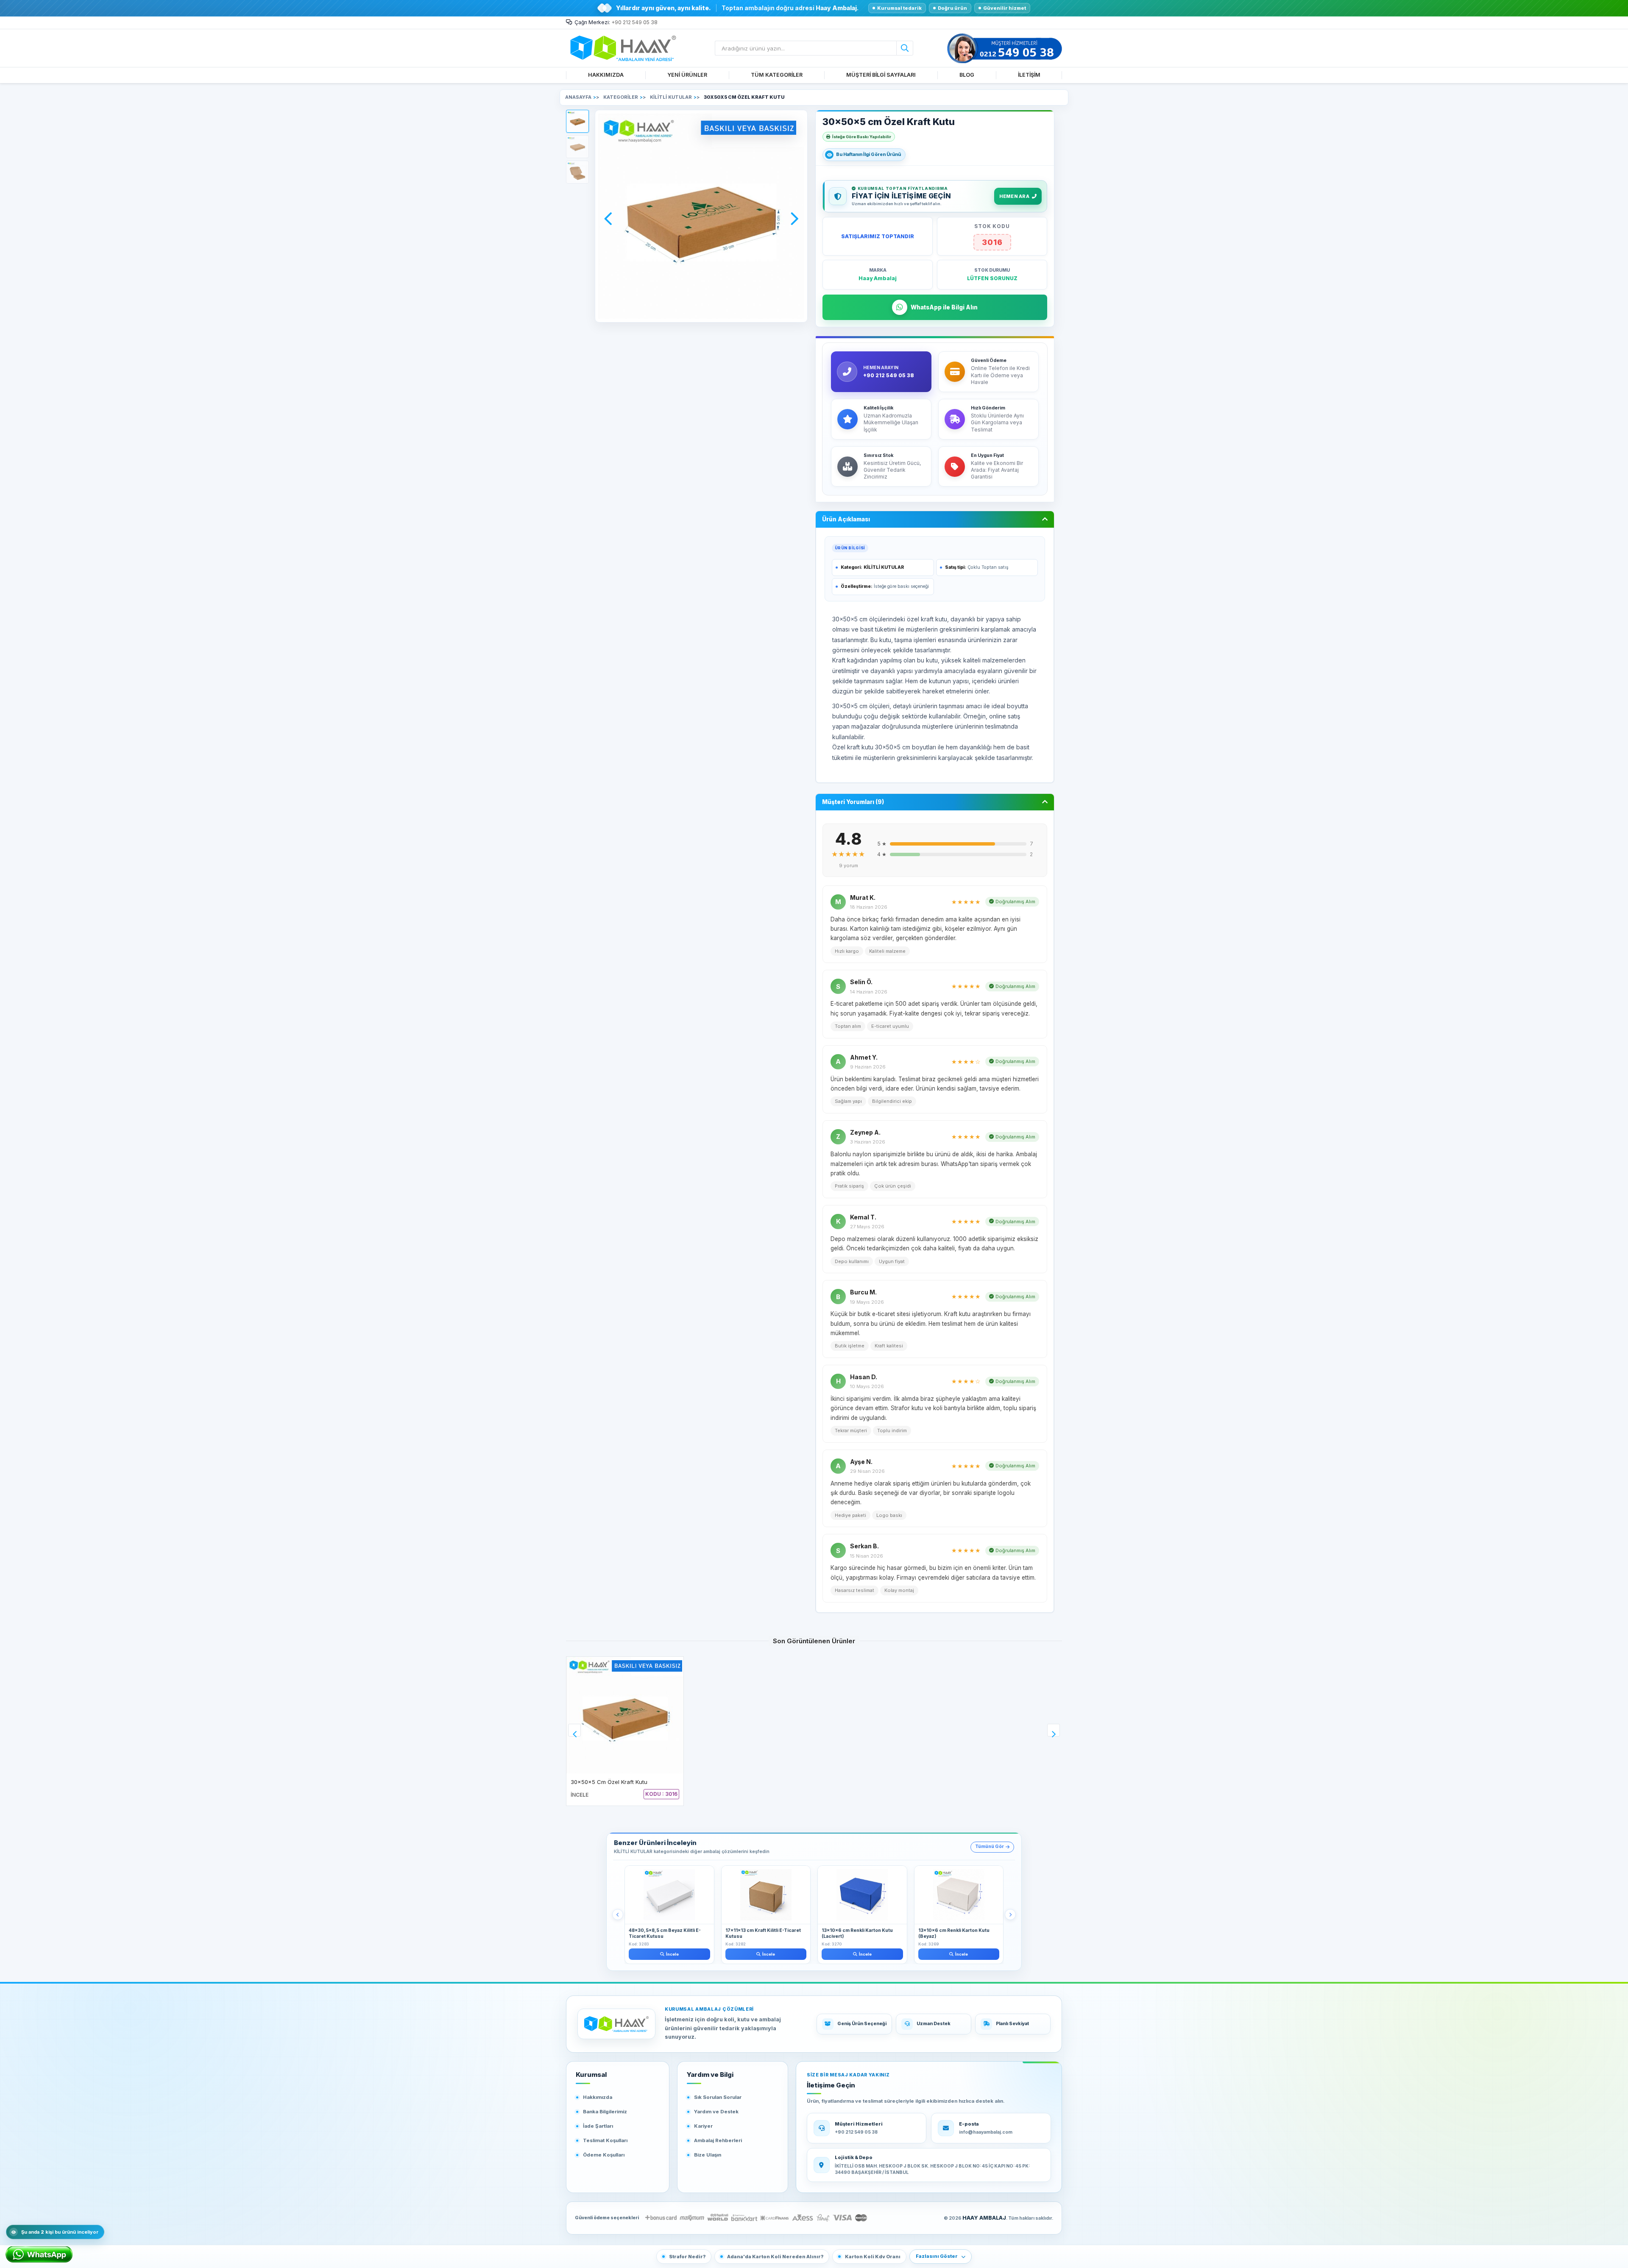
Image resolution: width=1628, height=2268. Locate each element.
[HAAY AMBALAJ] (616, 2024)
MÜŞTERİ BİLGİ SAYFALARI (881, 75)
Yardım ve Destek (716, 2112)
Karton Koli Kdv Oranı (873, 2257)
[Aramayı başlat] (905, 48)
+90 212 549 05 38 (634, 22)
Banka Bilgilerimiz (605, 2112)
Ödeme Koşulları (604, 2155)
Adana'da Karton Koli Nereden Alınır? (775, 2257)
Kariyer (703, 2126)
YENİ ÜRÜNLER (687, 75)
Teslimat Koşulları (605, 2140)
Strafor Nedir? (687, 2257)
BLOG (967, 75)
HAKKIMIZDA (606, 75)
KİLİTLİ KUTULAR (884, 567)
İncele (672, 1954)
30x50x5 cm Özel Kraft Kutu (609, 1782)
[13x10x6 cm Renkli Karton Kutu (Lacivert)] (862, 1895)
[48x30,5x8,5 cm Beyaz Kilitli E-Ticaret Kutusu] (669, 1895)
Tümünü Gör (990, 1846)
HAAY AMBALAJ (984, 2218)
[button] (577, 121)
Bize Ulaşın (708, 2155)
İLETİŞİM (1029, 75)
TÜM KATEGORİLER (777, 75)
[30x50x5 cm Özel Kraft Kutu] (625, 1715)
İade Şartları (598, 2126)
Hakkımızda (598, 2097)
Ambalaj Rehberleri (718, 2140)
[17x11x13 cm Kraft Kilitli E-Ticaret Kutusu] (766, 1895)
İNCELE (580, 1795)
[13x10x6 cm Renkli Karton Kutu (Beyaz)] (959, 1895)
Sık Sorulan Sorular (718, 2097)
